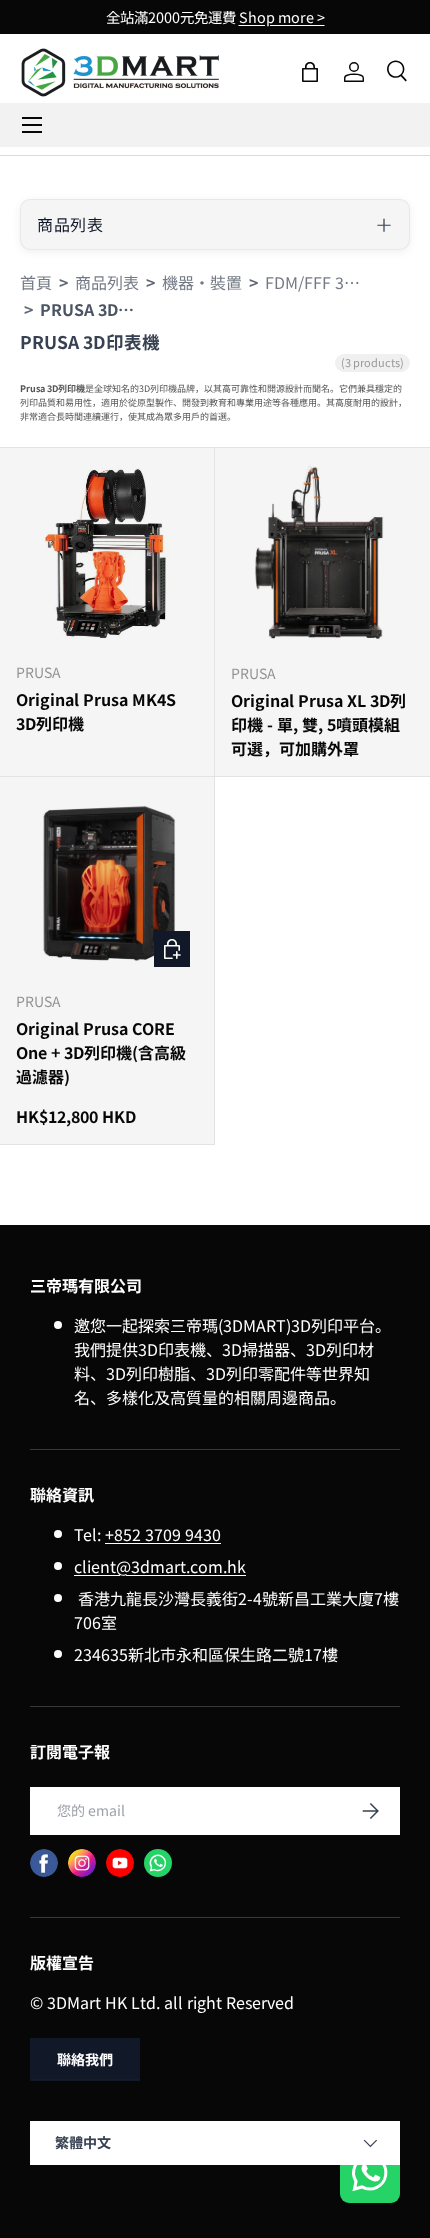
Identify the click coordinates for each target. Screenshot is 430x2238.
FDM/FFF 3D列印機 (315, 282)
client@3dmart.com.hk (160, 1566)
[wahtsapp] (158, 1863)
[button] (310, 72)
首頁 (36, 282)
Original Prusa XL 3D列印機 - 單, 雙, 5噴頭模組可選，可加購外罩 (318, 724)
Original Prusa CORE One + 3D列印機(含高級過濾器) (101, 1052)
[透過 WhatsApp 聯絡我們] (370, 2175)
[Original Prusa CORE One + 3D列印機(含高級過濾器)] (107, 884)
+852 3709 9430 (163, 1534)
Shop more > (282, 16)
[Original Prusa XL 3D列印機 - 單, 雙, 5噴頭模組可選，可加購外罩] (322, 555)
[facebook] (44, 1863)
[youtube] (120, 1863)
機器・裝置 (202, 282)
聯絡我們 (85, 2059)
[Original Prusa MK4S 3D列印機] (107, 555)
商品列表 (107, 282)
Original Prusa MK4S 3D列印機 (96, 711)
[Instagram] (82, 1863)
